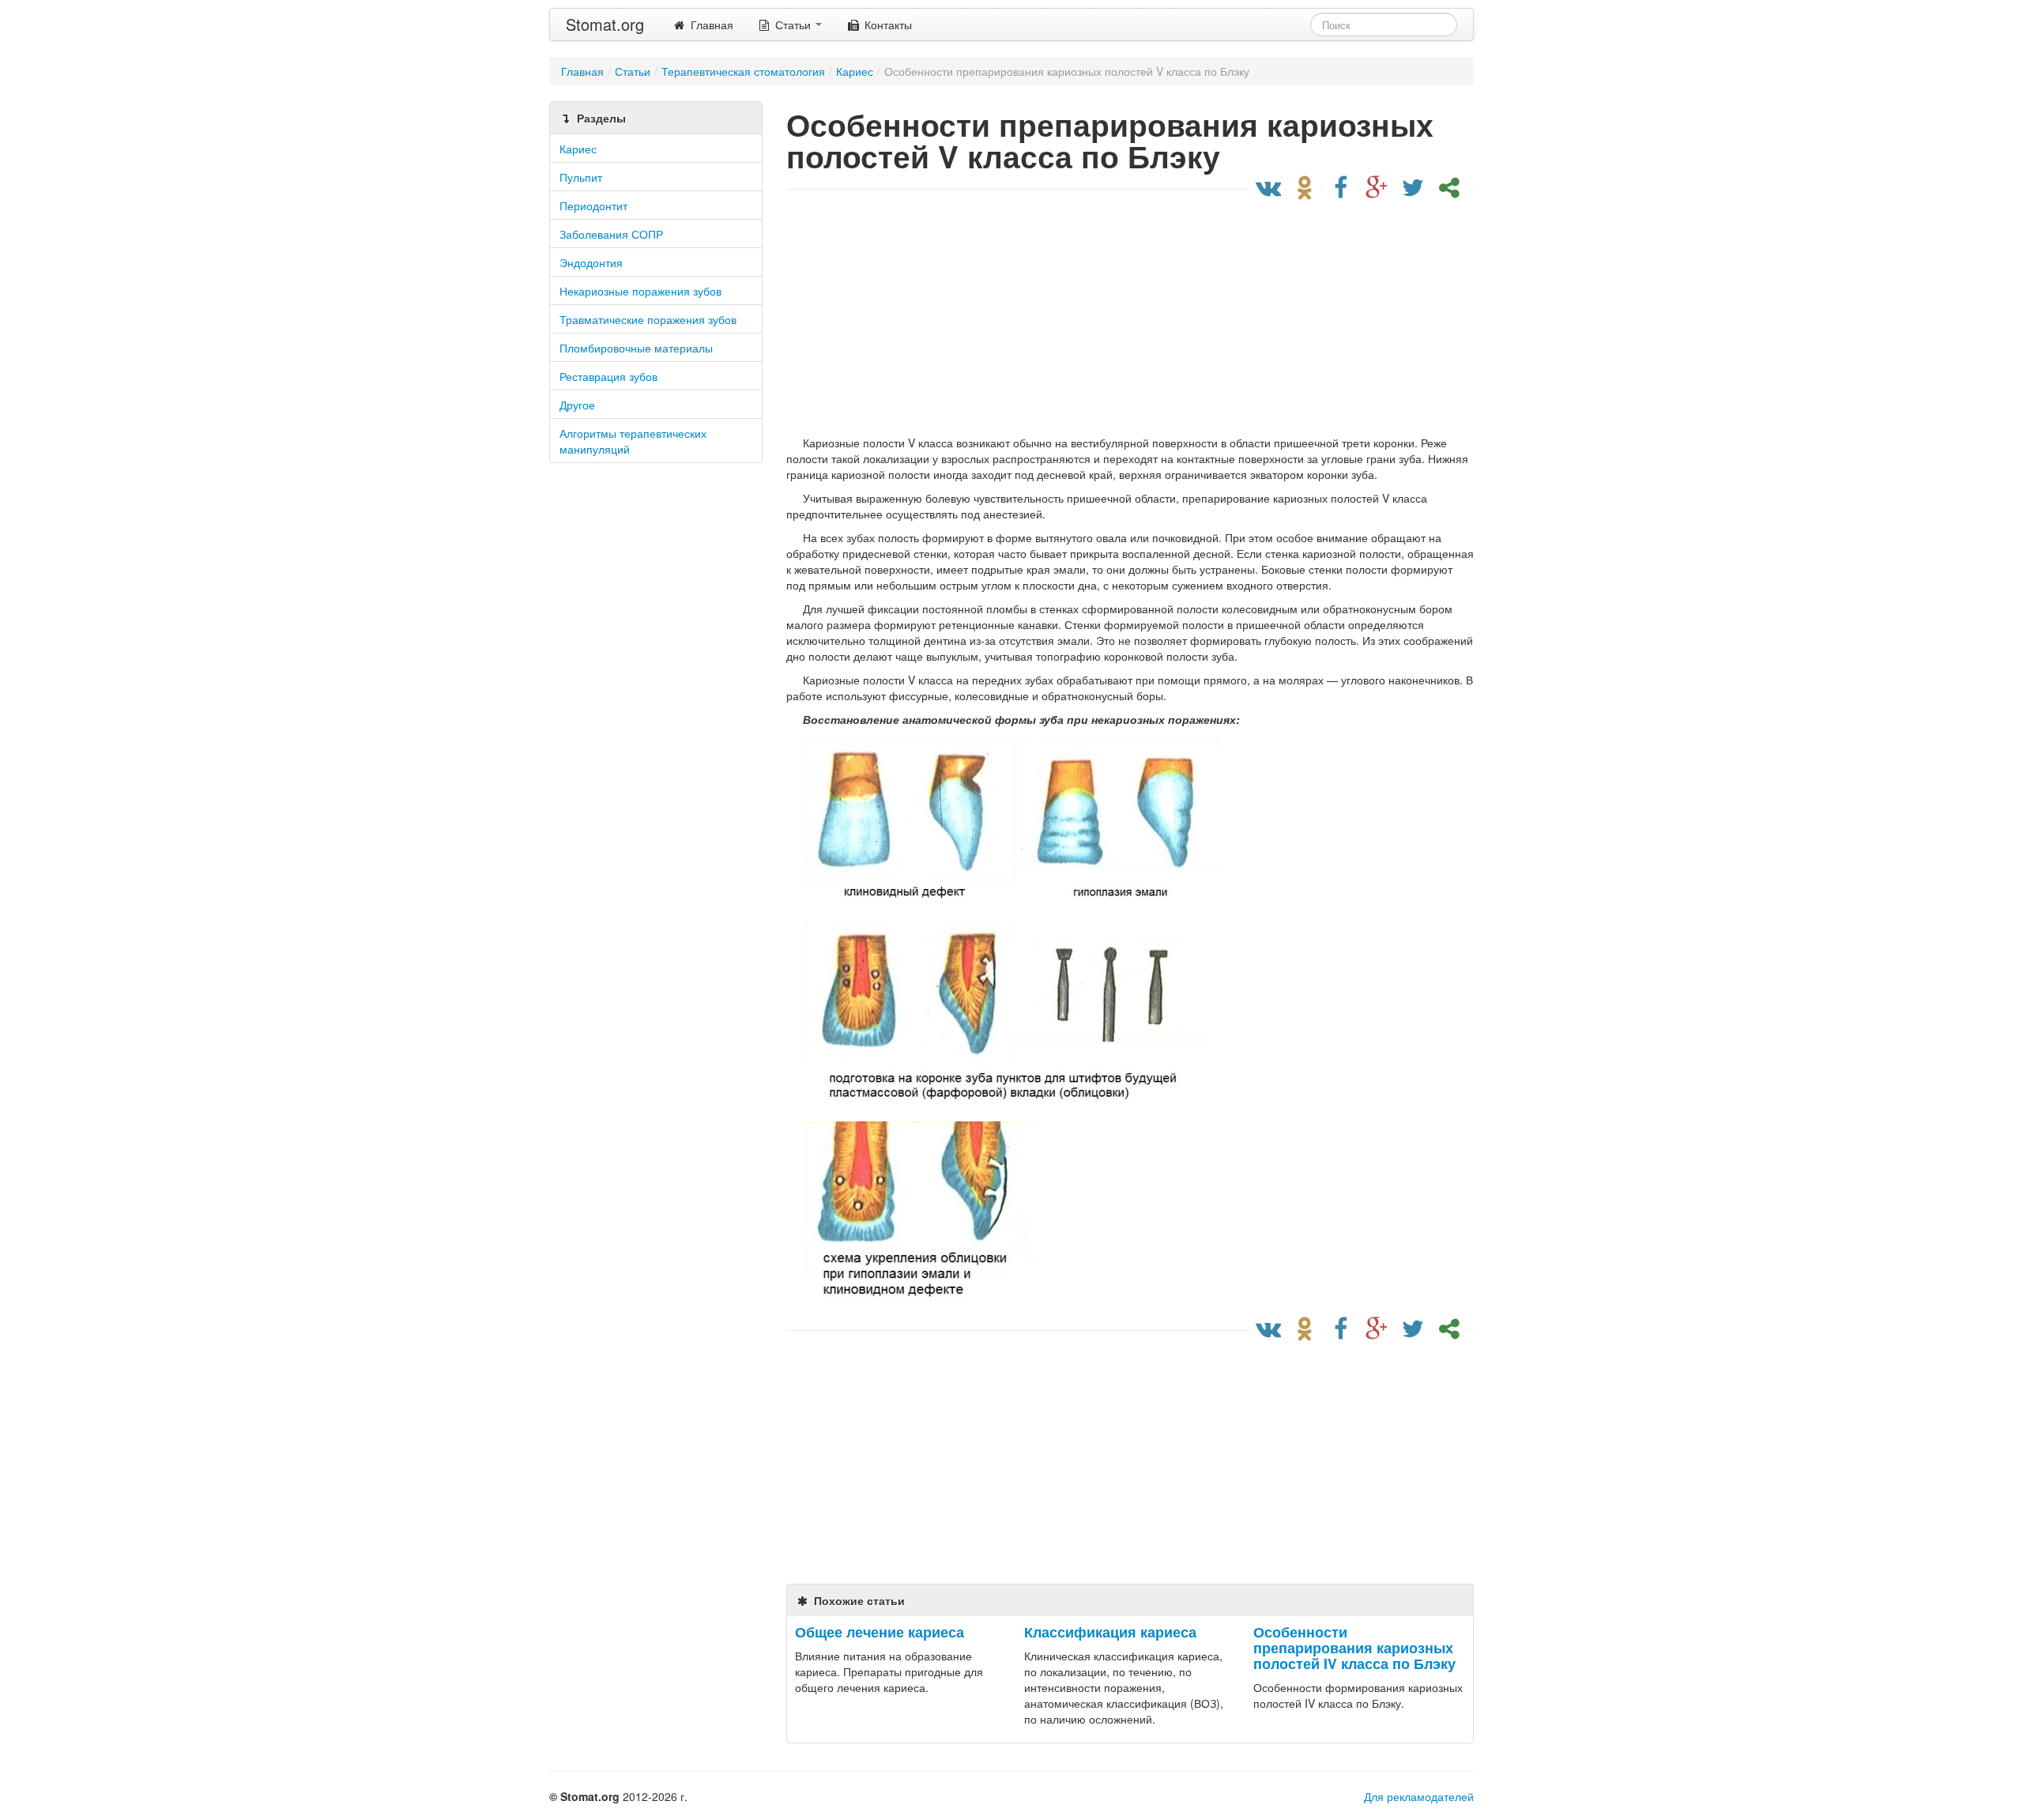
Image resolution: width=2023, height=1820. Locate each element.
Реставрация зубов (608, 376)
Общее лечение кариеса (880, 1632)
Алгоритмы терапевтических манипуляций (633, 441)
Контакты (887, 24)
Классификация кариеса (1110, 1632)
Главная (710, 24)
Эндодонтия (591, 262)
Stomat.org (605, 24)
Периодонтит (593, 205)
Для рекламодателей (1419, 1796)
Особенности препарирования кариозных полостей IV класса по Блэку (1354, 1647)
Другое (577, 405)
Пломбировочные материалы (636, 348)
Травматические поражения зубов (648, 319)
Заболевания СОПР (611, 234)
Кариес (578, 149)
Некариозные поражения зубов (640, 291)
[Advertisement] (1126, 316)
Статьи (793, 24)
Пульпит (581, 177)
